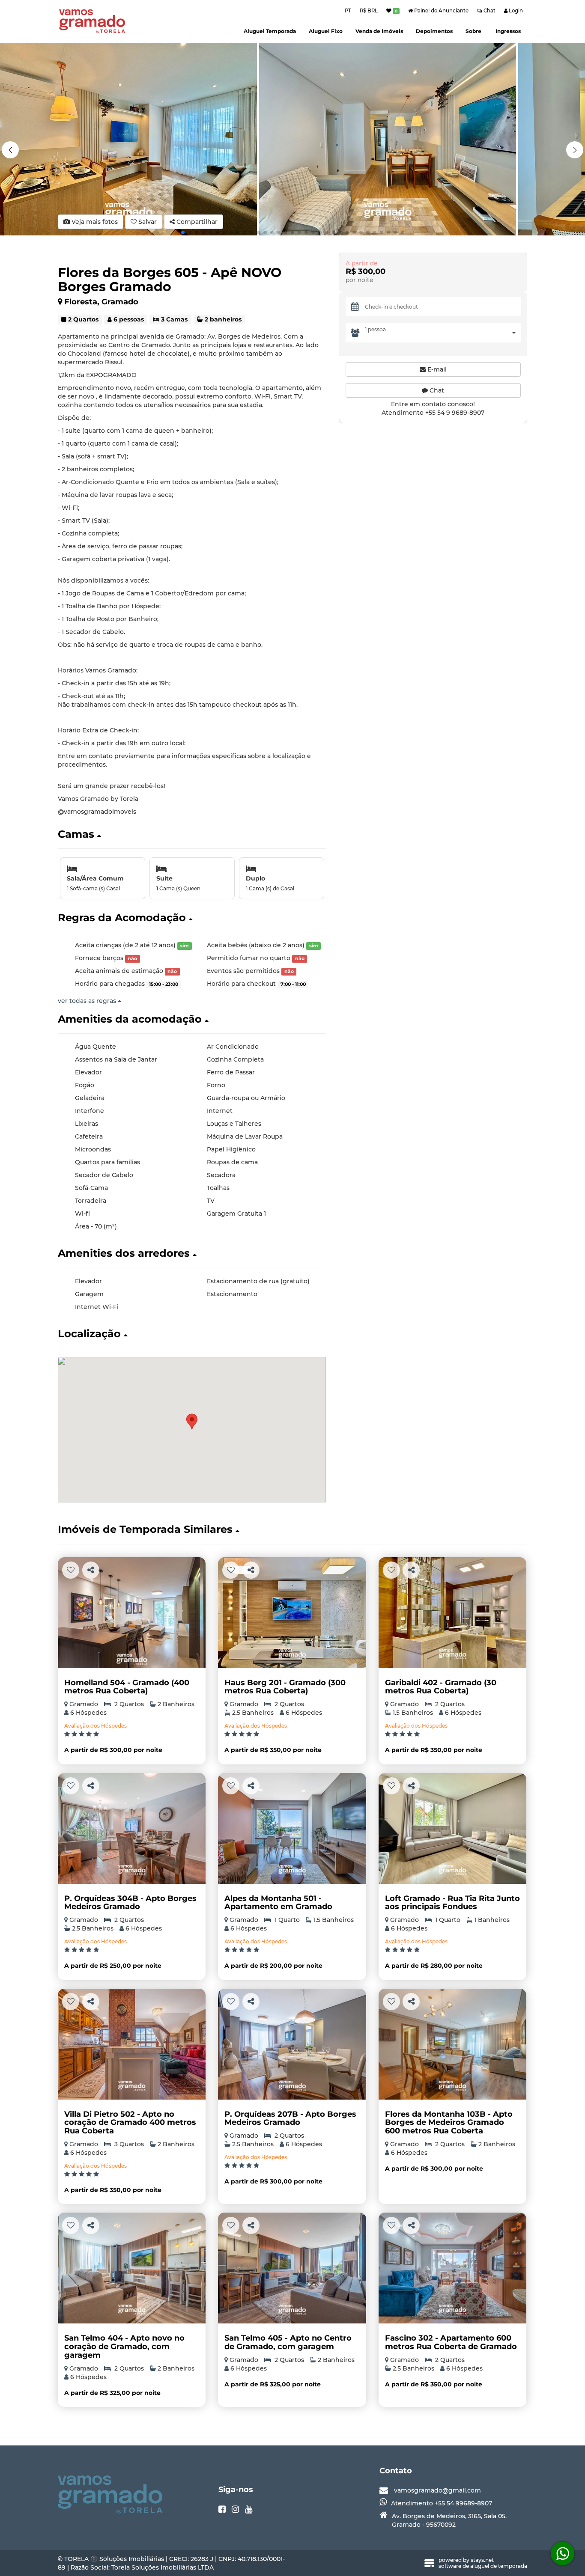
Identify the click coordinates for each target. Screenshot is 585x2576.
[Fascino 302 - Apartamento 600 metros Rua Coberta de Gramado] (452, 2268)
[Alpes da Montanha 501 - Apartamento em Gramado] (292, 1828)
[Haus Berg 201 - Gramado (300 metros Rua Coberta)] (292, 1613)
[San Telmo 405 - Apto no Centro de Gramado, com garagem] (292, 2268)
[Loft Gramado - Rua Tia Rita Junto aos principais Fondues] (452, 1828)
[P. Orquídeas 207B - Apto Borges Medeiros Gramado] (292, 2044)
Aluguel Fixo (326, 31)
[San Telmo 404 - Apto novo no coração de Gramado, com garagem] (132, 2268)
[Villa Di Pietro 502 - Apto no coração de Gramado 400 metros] (132, 2044)
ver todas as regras (88, 1001)
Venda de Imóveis (379, 31)
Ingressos (508, 31)
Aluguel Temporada (270, 31)
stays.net (482, 2560)
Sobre (473, 31)
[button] (575, 150)
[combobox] (443, 333)
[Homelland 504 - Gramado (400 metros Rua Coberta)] (132, 1613)
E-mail (436, 369)
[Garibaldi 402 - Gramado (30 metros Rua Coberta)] (452, 1613)
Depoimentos (434, 31)
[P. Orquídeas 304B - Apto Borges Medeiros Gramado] (132, 1828)
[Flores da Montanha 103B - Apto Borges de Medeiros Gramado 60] (452, 2044)
